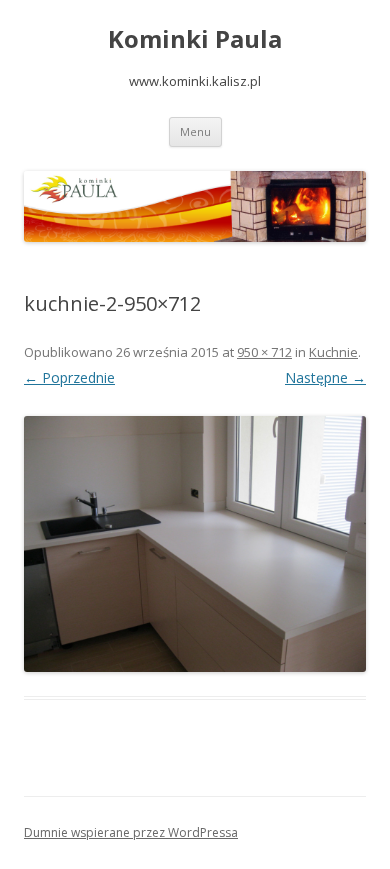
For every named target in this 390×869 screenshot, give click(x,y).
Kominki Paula (195, 39)
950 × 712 (264, 352)
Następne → (325, 377)
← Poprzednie (69, 377)
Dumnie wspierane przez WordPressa (131, 832)
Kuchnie (333, 352)
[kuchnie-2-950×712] (195, 544)
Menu (195, 131)
